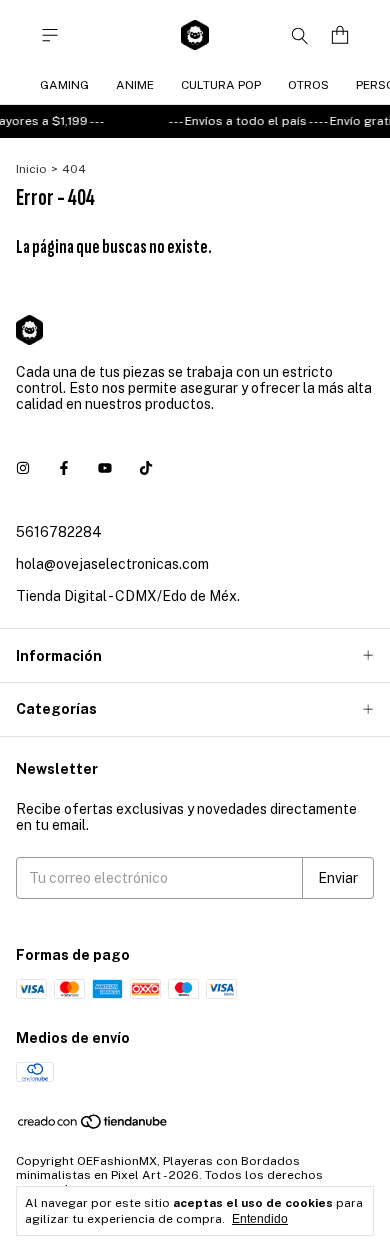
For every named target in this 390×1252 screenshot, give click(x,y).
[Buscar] (300, 35)
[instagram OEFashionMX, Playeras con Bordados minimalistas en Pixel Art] (23, 468)
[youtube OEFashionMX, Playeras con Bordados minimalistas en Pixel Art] (105, 468)
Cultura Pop (221, 85)
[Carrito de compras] (340, 35)
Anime (135, 85)
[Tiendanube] (93, 1126)
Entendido (260, 1219)
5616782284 (59, 532)
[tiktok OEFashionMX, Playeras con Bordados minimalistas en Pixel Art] (146, 468)
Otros (308, 85)
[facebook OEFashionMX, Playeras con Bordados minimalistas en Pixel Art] (64, 468)
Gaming (64, 85)
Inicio (31, 169)
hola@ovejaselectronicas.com (112, 564)
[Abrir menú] (50, 35)
